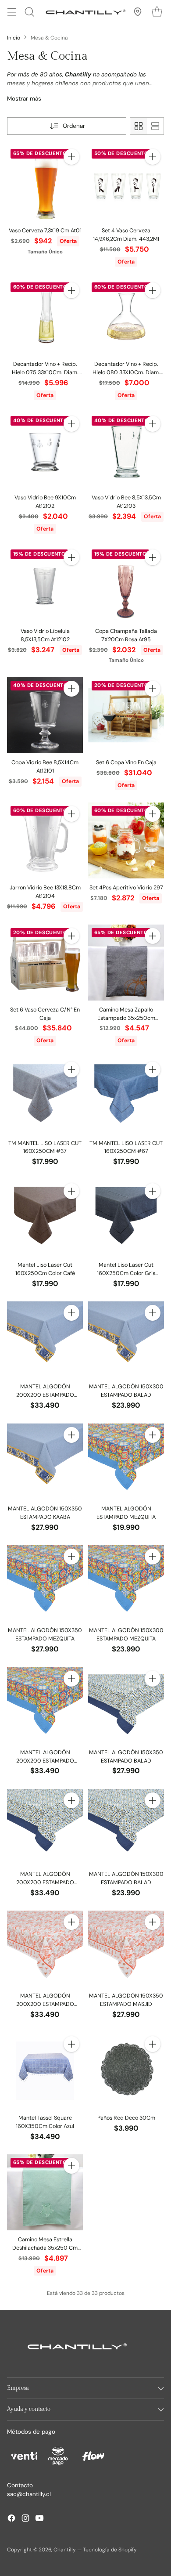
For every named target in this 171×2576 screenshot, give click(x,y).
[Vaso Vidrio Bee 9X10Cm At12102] (45, 450)
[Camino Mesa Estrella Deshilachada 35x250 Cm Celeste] (45, 2192)
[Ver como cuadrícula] (139, 126)
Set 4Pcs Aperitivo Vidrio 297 (126, 888)
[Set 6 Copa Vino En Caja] (126, 715)
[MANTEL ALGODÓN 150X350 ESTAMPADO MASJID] (126, 1949)
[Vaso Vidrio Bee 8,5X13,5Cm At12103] (126, 450)
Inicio (14, 38)
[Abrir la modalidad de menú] (12, 12)
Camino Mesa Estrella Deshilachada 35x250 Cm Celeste (45, 2248)
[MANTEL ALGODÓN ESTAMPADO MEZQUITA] (126, 1461)
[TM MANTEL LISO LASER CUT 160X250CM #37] (45, 1096)
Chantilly (65, 2550)
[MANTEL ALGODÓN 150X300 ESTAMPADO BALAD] (126, 1339)
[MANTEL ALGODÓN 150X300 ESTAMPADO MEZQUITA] (126, 1583)
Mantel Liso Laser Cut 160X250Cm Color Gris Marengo (126, 1273)
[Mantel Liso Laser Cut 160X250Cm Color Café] (45, 1218)
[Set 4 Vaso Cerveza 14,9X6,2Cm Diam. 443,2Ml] (126, 183)
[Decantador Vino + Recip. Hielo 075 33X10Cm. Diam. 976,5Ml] (45, 317)
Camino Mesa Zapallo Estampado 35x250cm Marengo (126, 1018)
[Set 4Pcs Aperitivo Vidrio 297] (126, 840)
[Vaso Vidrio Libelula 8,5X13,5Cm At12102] (45, 584)
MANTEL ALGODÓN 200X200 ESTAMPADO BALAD (45, 1882)
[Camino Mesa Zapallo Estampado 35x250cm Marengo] (126, 963)
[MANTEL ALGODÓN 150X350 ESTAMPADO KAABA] (45, 1461)
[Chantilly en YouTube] (39, 2519)
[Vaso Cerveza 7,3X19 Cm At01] (45, 183)
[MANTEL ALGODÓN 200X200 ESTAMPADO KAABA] (45, 1339)
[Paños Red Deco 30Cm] (126, 2071)
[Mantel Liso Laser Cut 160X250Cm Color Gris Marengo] (126, 1218)
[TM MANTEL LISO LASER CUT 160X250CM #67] (126, 1096)
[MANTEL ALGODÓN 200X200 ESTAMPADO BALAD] (45, 1827)
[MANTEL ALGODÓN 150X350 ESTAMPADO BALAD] (126, 1705)
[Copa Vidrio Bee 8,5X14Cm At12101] (45, 715)
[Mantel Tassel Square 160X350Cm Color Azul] (45, 2071)
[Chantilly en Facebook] (11, 2519)
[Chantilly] (84, 12)
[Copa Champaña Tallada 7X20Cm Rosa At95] (126, 584)
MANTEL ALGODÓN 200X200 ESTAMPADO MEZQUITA (45, 1761)
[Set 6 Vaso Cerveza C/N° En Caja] (45, 963)
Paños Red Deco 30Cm (126, 2118)
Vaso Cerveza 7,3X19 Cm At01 (45, 231)
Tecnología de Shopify (110, 2550)
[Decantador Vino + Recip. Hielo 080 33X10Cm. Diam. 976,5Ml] (126, 317)
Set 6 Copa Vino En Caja (126, 762)
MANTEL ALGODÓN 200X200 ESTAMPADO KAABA (45, 1395)
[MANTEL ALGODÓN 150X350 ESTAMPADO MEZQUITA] (45, 1583)
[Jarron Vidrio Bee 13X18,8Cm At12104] (45, 840)
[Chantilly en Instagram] (25, 2519)
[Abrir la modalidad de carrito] (157, 12)
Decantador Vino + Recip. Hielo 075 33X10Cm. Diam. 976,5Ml (45, 372)
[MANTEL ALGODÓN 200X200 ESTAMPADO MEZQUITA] (45, 1705)
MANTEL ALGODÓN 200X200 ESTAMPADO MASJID (45, 2004)
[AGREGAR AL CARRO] (71, 157)
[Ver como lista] (155, 126)
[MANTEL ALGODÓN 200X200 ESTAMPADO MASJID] (45, 1949)
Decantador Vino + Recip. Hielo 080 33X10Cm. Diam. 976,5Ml (126, 372)
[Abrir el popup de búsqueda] (29, 12)
